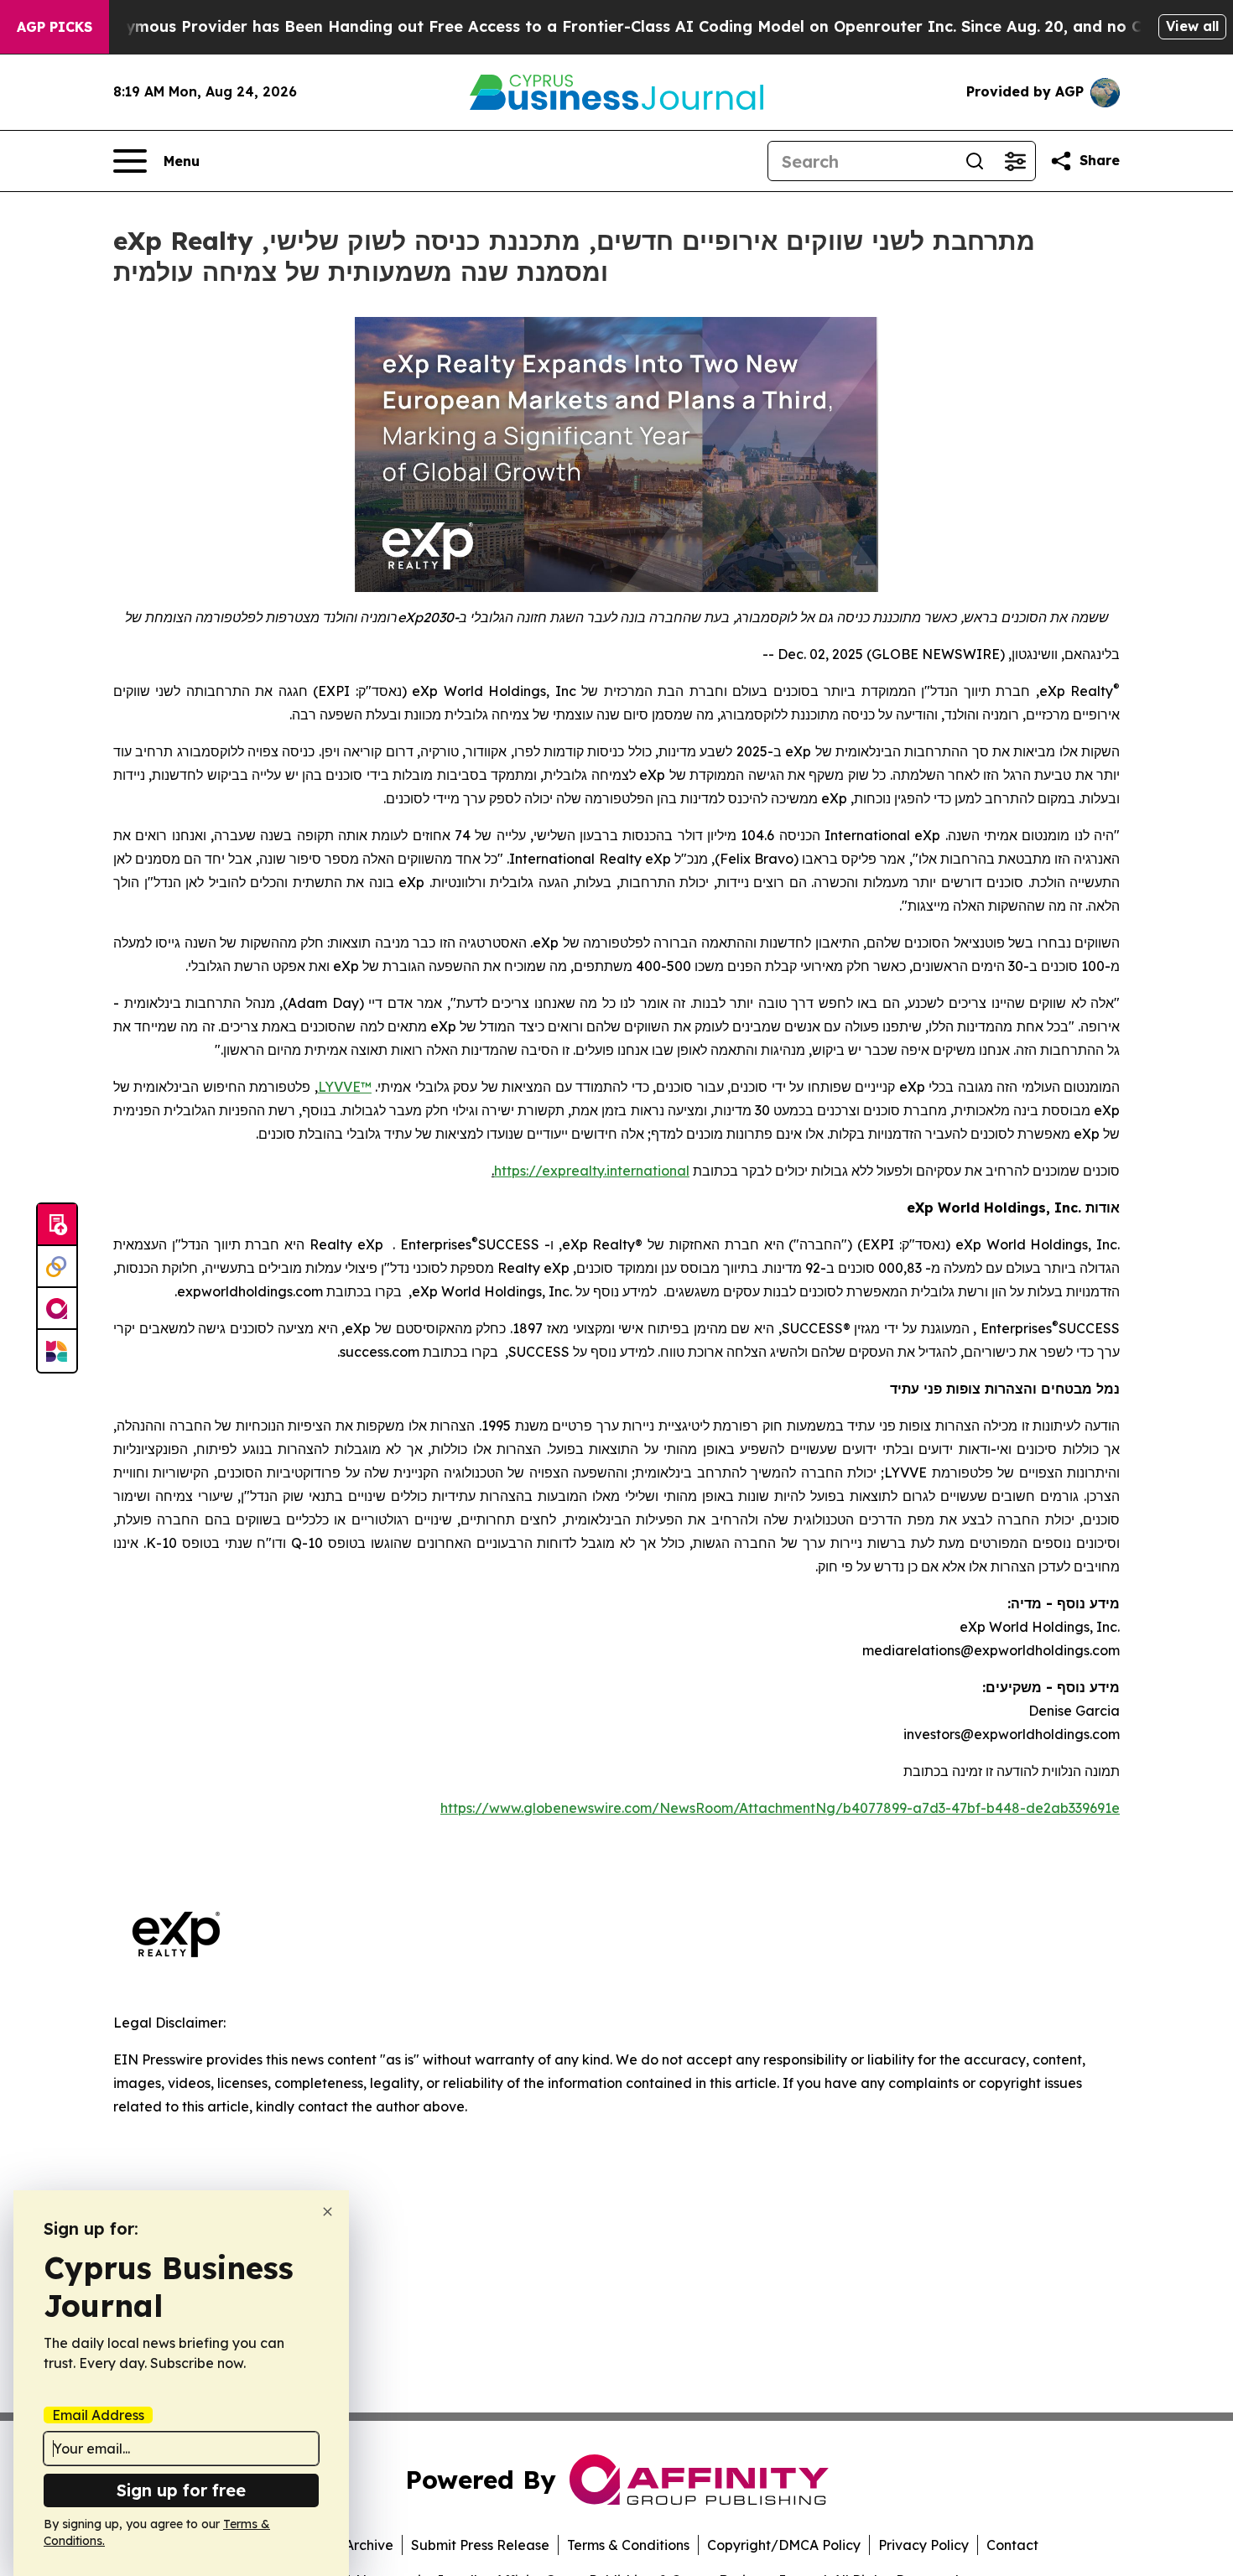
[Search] (975, 161)
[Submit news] (57, 1225)
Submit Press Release (480, 2545)
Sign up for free (181, 2490)
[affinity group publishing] (57, 1309)
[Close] (328, 2212)
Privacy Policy (923, 2545)
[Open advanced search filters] (1015, 161)
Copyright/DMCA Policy (784, 2545)
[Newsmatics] (57, 1351)
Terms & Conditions (628, 2545)
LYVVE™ (345, 1087)
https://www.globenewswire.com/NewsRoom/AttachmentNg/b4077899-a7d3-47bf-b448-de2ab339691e (780, 1808)
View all (1192, 26)
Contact (1012, 2545)
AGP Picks (55, 27)
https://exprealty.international (592, 1171)
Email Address (98, 2415)
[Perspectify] (57, 1267)
